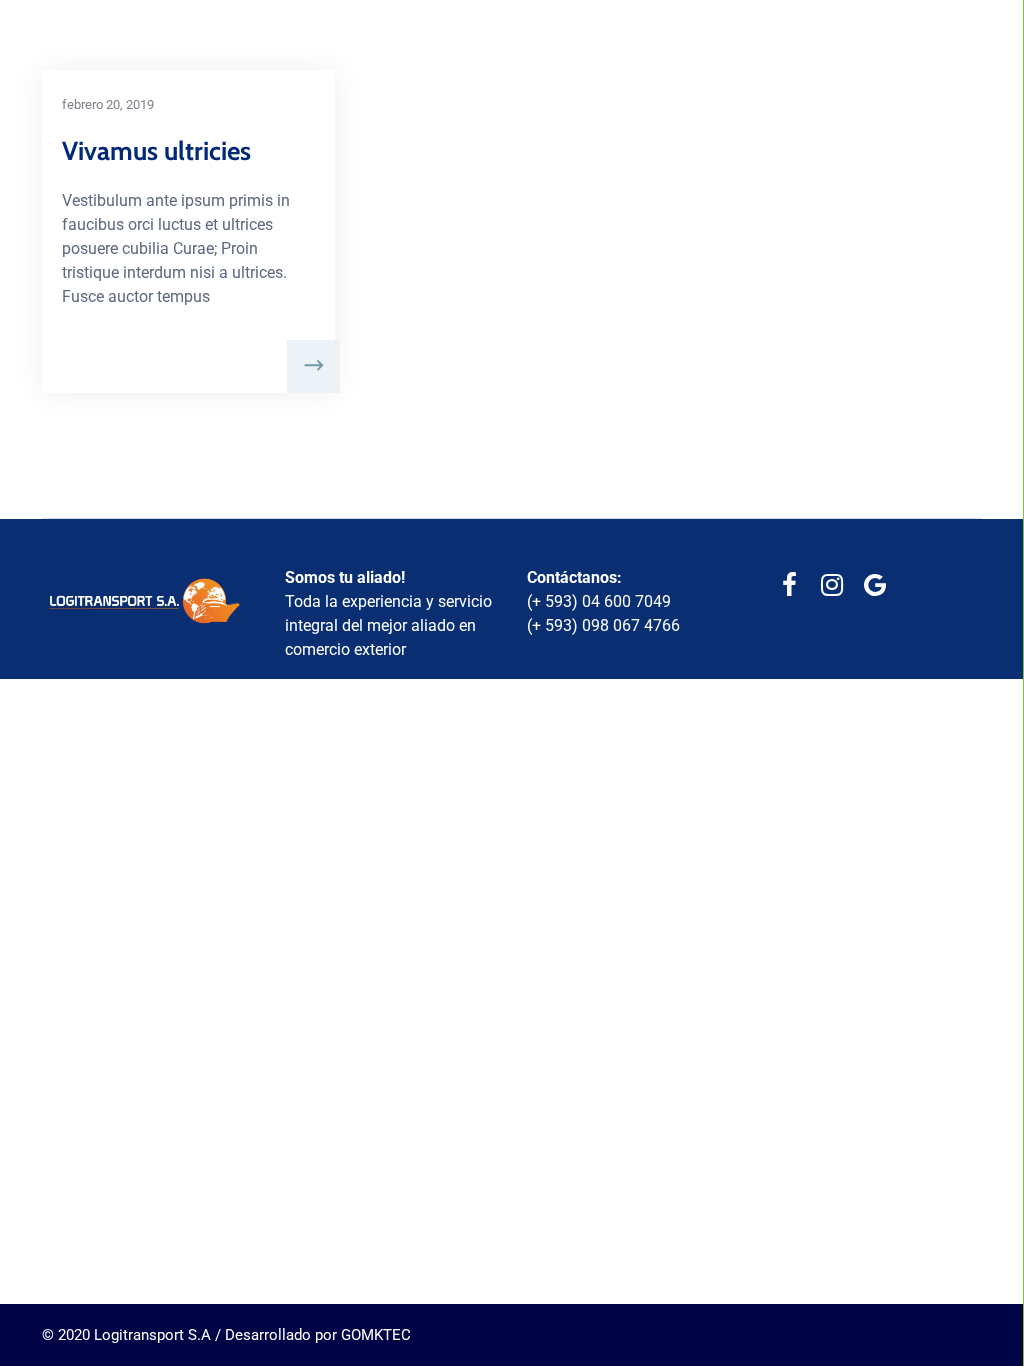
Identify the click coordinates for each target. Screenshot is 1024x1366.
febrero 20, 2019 (108, 104)
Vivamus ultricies (156, 151)
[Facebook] (789, 585)
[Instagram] (832, 585)
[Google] (875, 585)
